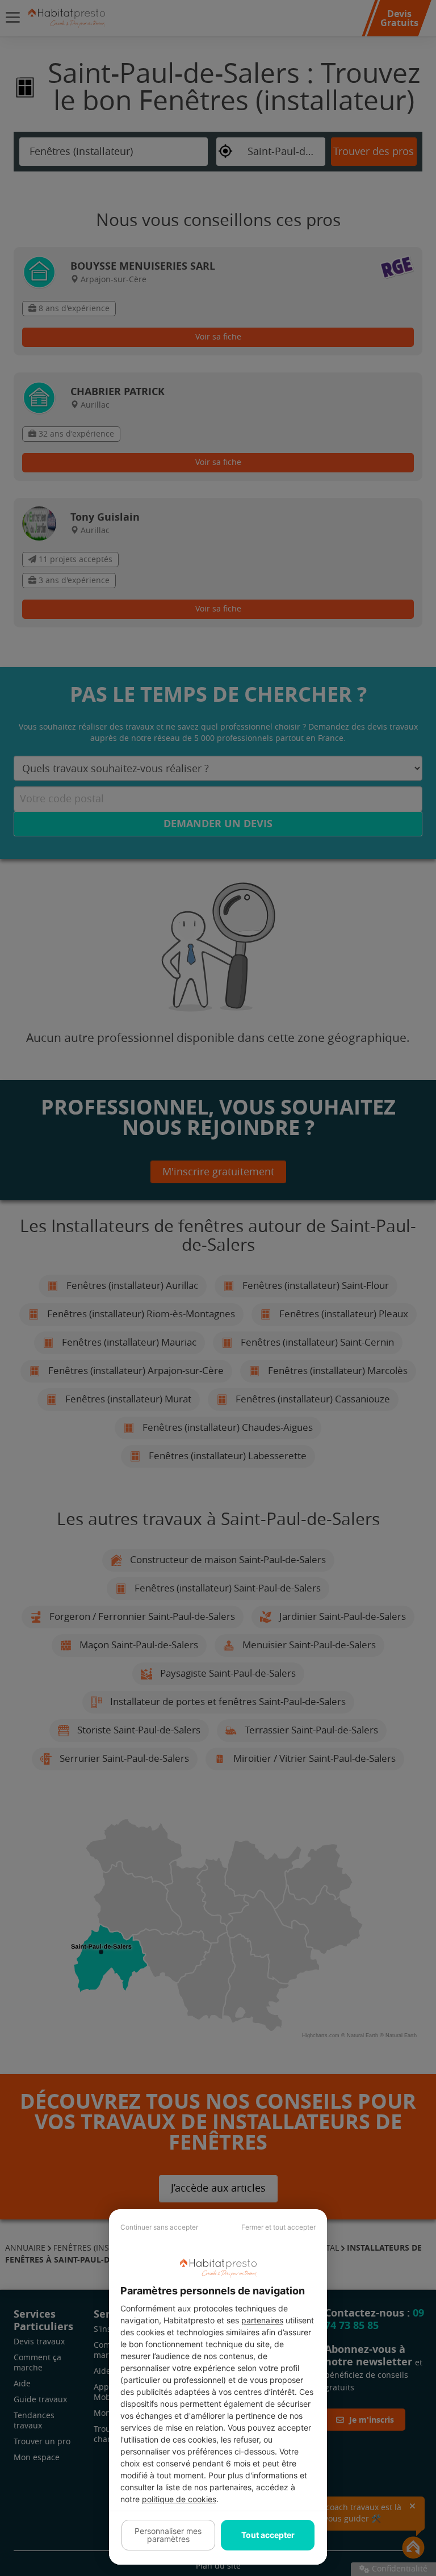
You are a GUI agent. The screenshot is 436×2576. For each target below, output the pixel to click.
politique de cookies (179, 2499)
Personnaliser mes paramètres (168, 2535)
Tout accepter (268, 2535)
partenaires (262, 2320)
